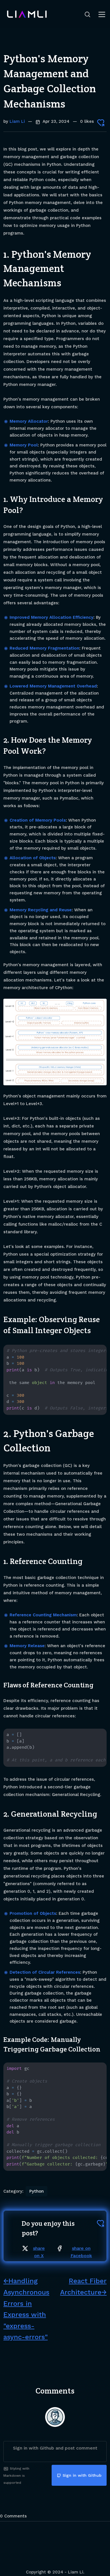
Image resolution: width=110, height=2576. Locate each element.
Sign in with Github (82, 2475)
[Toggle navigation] (102, 14)
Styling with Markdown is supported (16, 2476)
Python (37, 2191)
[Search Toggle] (87, 14)
